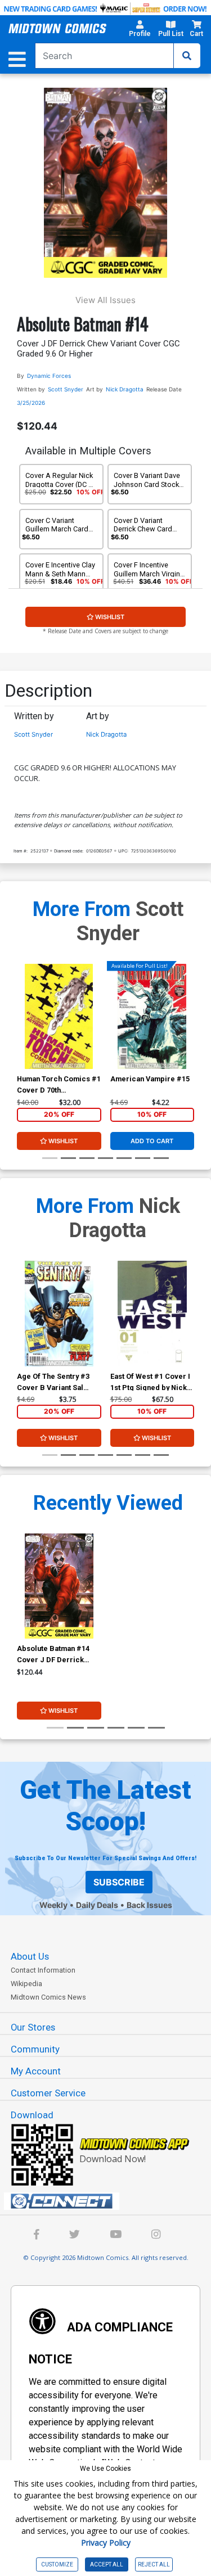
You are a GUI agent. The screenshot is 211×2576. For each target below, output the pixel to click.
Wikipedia (26, 1984)
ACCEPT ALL (107, 2564)
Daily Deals (97, 1905)
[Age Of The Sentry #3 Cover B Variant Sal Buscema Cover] (59, 1313)
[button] (140, 30)
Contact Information (43, 1970)
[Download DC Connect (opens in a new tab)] (110, 2201)
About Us (30, 1956)
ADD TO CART (152, 1141)
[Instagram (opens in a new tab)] (156, 2236)
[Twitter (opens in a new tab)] (75, 2236)
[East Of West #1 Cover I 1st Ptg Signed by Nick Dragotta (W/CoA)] (152, 1313)
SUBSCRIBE (119, 1882)
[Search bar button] (187, 56)
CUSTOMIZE (57, 2564)
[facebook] (37, 2236)
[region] (23, 1031)
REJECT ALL (154, 2564)
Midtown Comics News (48, 1997)
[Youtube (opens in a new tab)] (116, 2236)
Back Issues (149, 1905)
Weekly (53, 1905)
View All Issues (105, 300)
